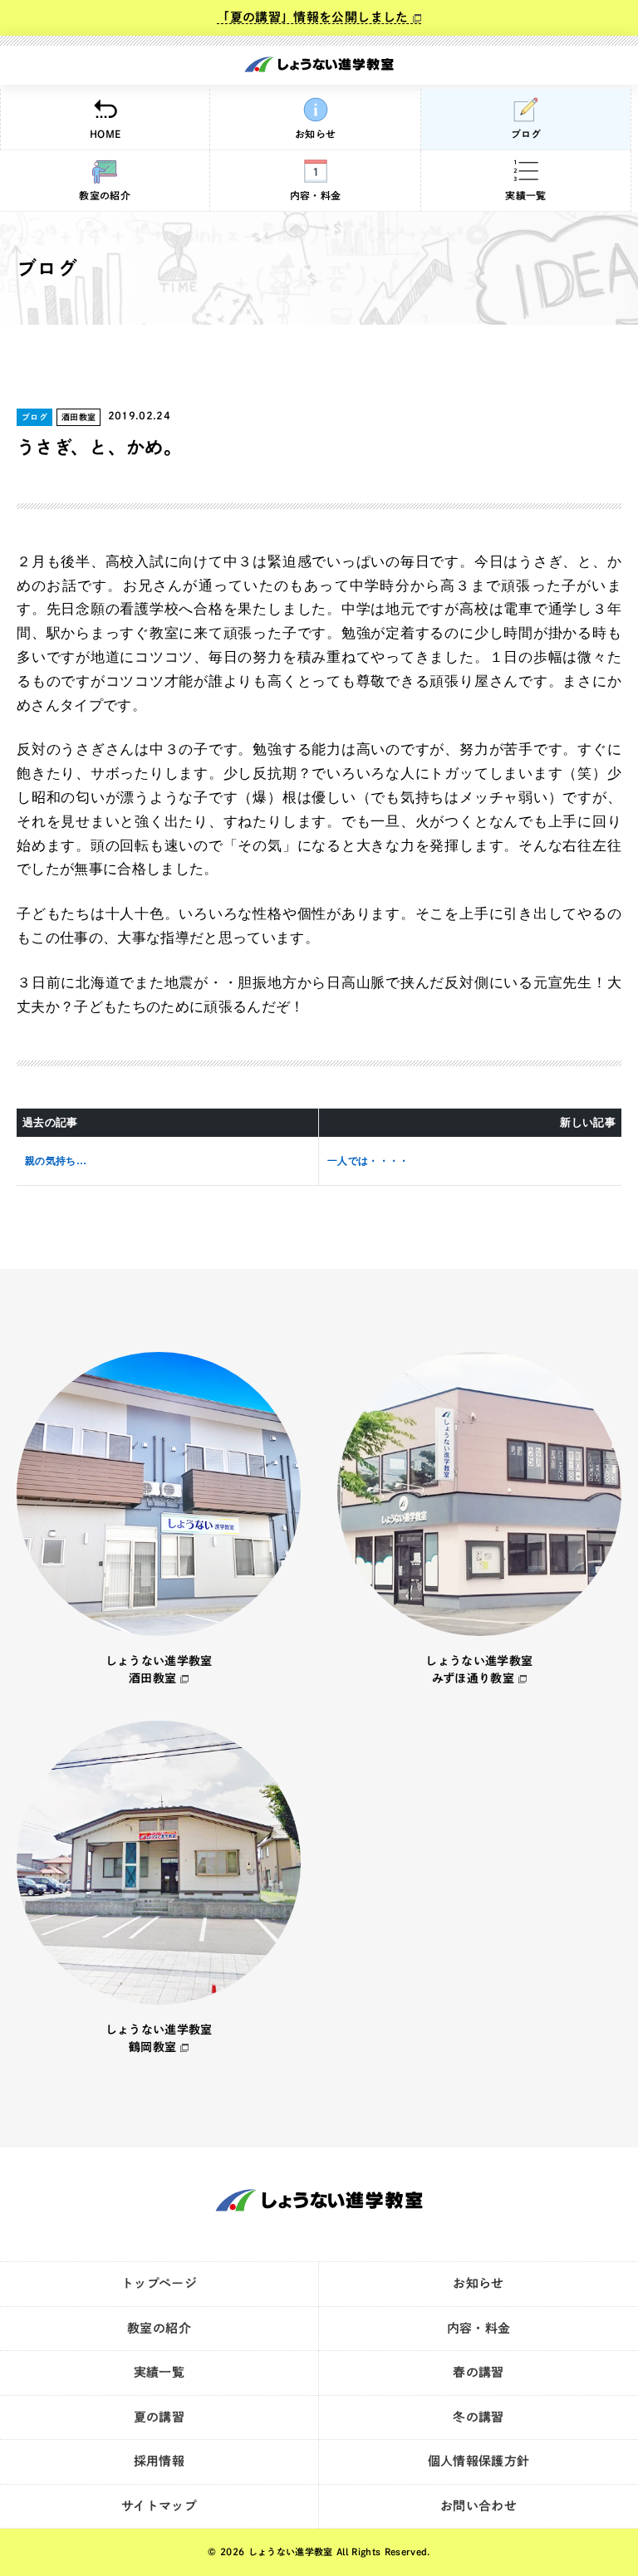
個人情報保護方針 (479, 2461)
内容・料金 (316, 195)
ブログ (526, 134)
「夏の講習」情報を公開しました (312, 17)
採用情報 (159, 2461)
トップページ (159, 2283)
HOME (105, 134)
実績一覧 (525, 195)
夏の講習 (159, 2417)
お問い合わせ (478, 2506)
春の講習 (478, 2372)
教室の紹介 (105, 195)
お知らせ (315, 134)
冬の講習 (478, 2417)
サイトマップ (159, 2506)
